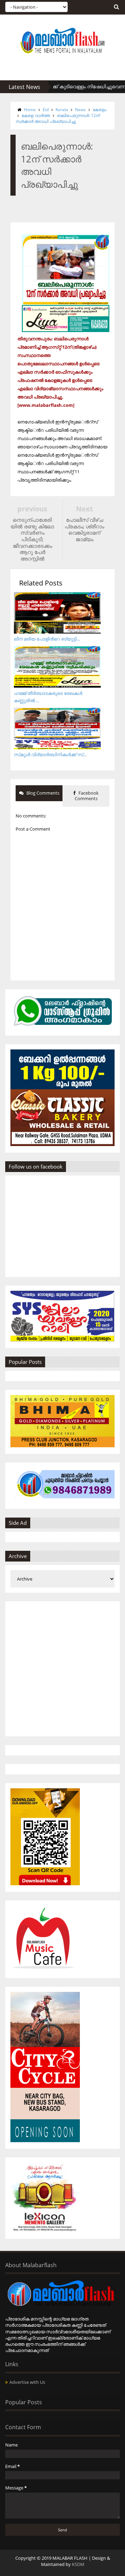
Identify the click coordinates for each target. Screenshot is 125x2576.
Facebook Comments (87, 796)
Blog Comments (42, 793)
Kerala (62, 110)
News (80, 110)
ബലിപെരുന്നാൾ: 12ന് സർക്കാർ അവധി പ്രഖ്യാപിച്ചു (58, 118)
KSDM (78, 2564)
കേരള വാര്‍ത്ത (36, 115)
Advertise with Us (27, 2382)
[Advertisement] (62, 1669)
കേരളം (100, 110)
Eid (46, 110)
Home (30, 110)
